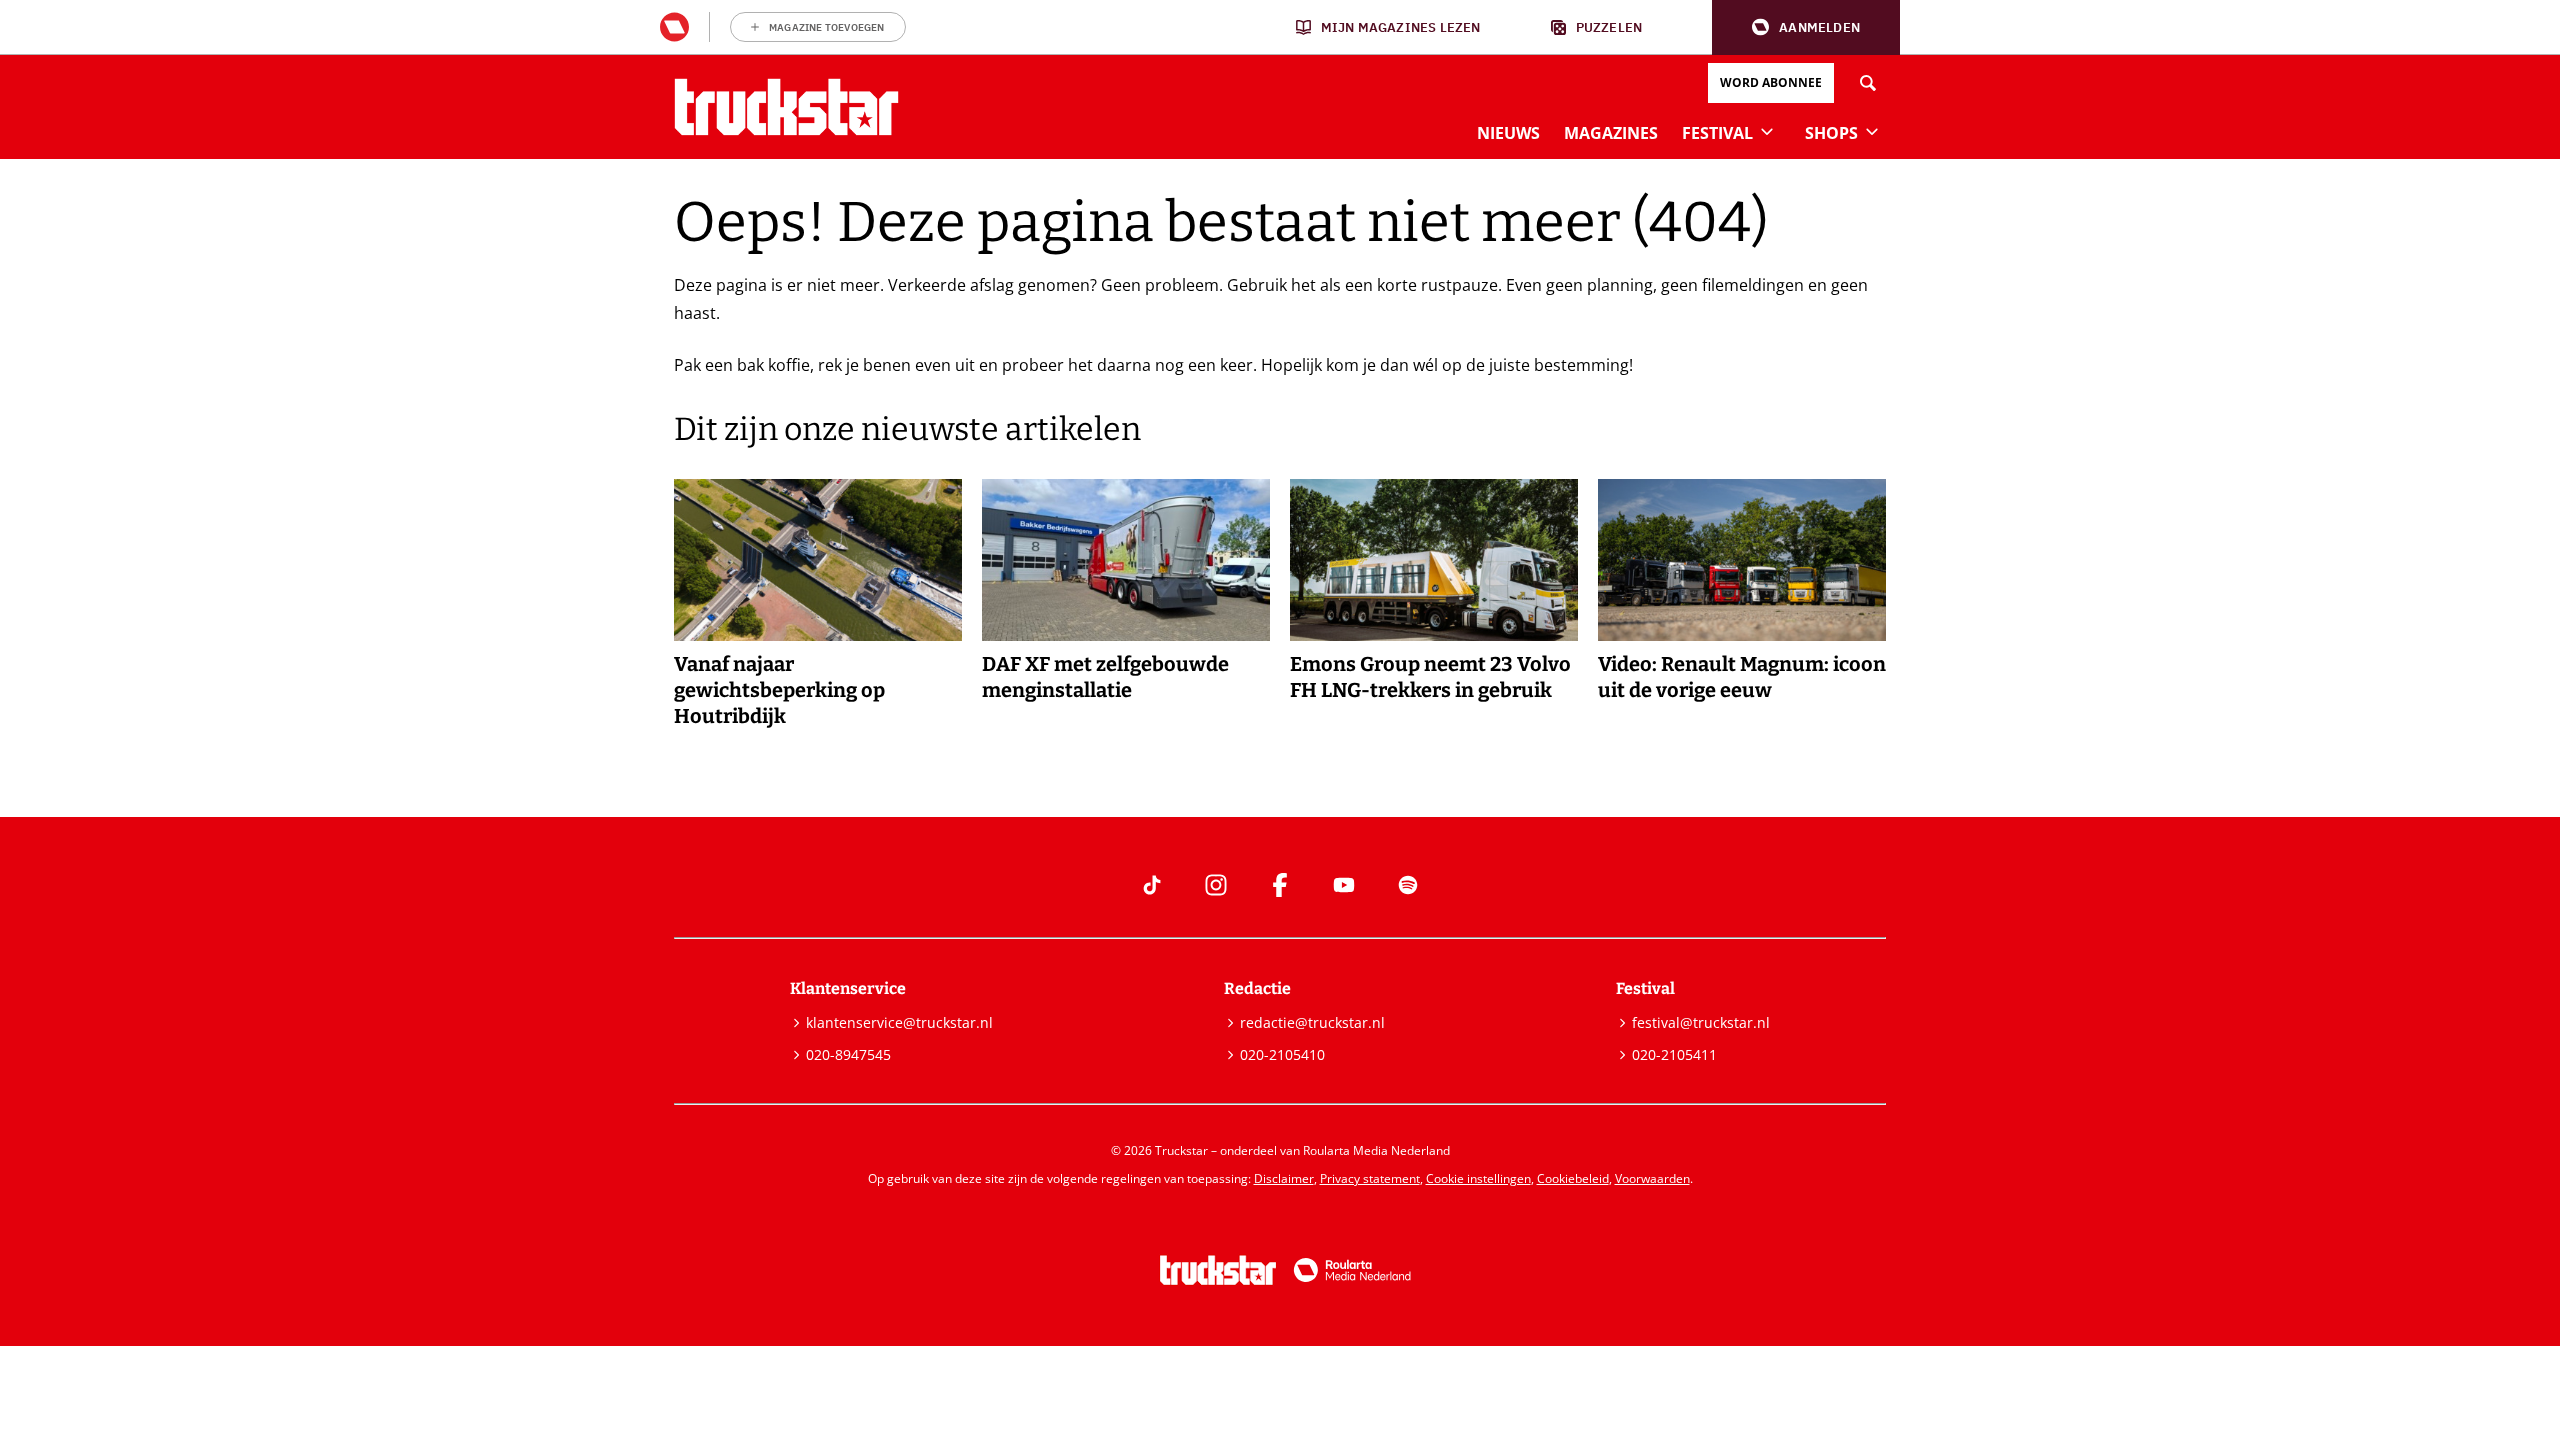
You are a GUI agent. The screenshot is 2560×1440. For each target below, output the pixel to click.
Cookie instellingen (1478, 1178)
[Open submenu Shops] (1872, 131)
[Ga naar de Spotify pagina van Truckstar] (1408, 885)
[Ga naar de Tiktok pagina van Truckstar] (1152, 885)
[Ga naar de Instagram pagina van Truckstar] (1216, 885)
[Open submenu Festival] (1767, 131)
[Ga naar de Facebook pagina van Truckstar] (1280, 885)
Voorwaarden (1652, 1178)
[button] (1806, 27)
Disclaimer (1284, 1178)
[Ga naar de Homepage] (786, 107)
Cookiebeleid (1573, 1178)
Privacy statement (1370, 1178)
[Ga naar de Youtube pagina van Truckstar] (1344, 885)
